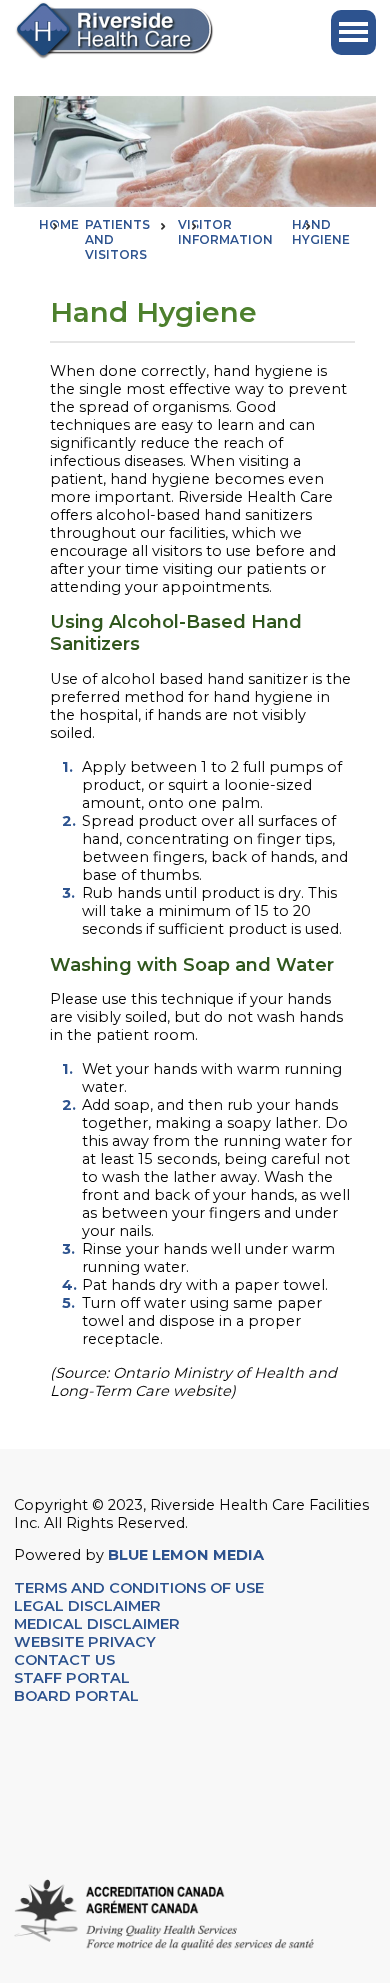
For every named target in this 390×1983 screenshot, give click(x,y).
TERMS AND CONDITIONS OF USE (139, 1588)
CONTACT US (66, 1660)
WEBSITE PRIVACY (85, 1642)
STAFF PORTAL (72, 1678)
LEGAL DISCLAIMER (87, 1606)
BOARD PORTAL (76, 1696)
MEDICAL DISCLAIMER (97, 1624)
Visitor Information (225, 232)
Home (59, 224)
